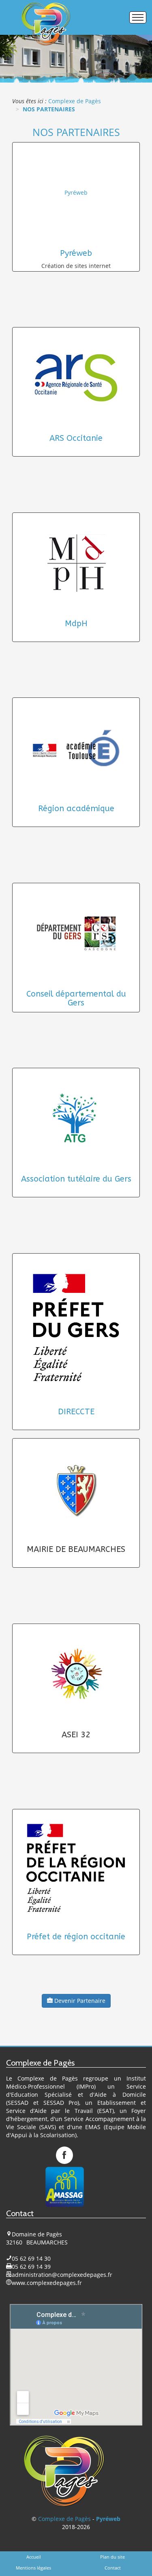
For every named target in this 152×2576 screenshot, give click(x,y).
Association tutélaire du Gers (76, 1179)
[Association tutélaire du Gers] (76, 1118)
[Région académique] (76, 748)
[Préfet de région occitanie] (76, 1868)
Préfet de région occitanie (76, 1937)
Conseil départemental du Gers (76, 998)
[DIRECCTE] (76, 1328)
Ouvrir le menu (138, 17)
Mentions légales (33, 2568)
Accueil (34, 2557)
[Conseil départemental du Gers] (76, 933)
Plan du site (112, 2557)
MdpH (76, 624)
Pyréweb (76, 192)
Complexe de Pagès (64, 2519)
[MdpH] (76, 563)
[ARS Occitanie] (76, 378)
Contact (113, 2568)
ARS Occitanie (76, 438)
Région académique (76, 809)
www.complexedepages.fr (47, 2283)
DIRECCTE (76, 1412)
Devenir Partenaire (79, 2001)
